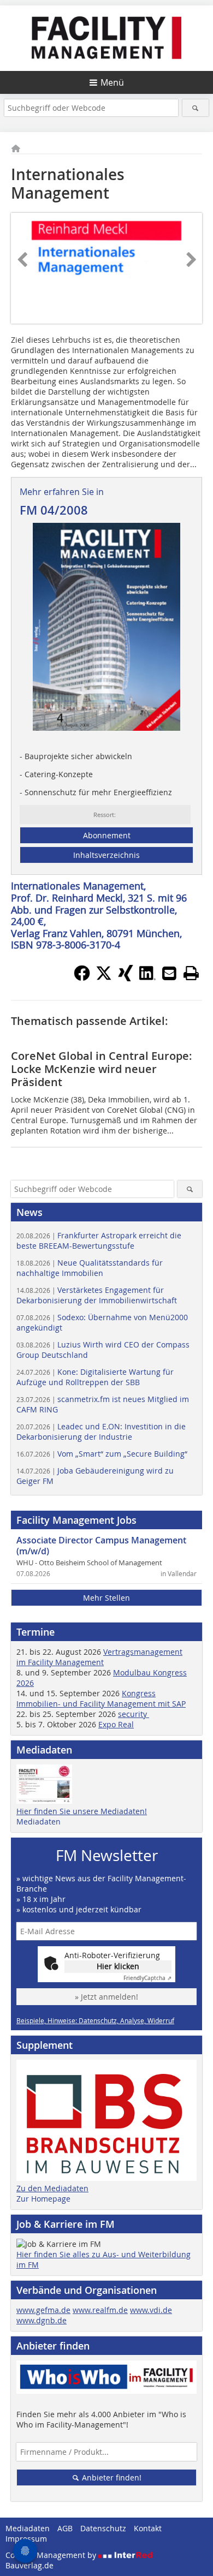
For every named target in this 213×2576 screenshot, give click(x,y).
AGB (65, 2528)
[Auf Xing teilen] (126, 978)
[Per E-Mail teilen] (169, 973)
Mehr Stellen (106, 1598)
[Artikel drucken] (191, 973)
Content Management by (52, 2555)
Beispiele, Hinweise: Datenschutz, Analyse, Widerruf (95, 2020)
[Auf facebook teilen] (82, 978)
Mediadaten (39, 1821)
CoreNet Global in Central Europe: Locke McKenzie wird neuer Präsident (102, 1069)
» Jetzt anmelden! (106, 1997)
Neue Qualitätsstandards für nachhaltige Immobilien (90, 1268)
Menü (112, 82)
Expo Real (116, 1724)
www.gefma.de (43, 2310)
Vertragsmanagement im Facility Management (99, 1657)
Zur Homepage (43, 2199)
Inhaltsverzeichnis (106, 855)
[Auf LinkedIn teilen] (147, 978)
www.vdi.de (151, 2310)
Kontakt (148, 2528)
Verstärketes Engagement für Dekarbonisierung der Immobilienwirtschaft (97, 1295)
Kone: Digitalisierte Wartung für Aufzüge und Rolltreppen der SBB (95, 1377)
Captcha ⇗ (147, 1978)
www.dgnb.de (42, 2320)
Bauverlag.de (29, 2565)
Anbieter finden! (111, 2477)
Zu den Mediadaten (52, 2188)
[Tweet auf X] (104, 978)
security (134, 1714)
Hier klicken (118, 1966)
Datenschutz (103, 2528)
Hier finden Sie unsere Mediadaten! (82, 1811)
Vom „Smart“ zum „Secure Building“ (102, 1454)
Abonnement (107, 835)
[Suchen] (196, 108)
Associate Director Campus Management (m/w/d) (101, 1546)
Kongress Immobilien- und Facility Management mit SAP (101, 1698)
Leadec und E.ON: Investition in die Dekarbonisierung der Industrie (101, 1432)
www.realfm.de (100, 2310)
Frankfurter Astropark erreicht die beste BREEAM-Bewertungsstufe (99, 1241)
